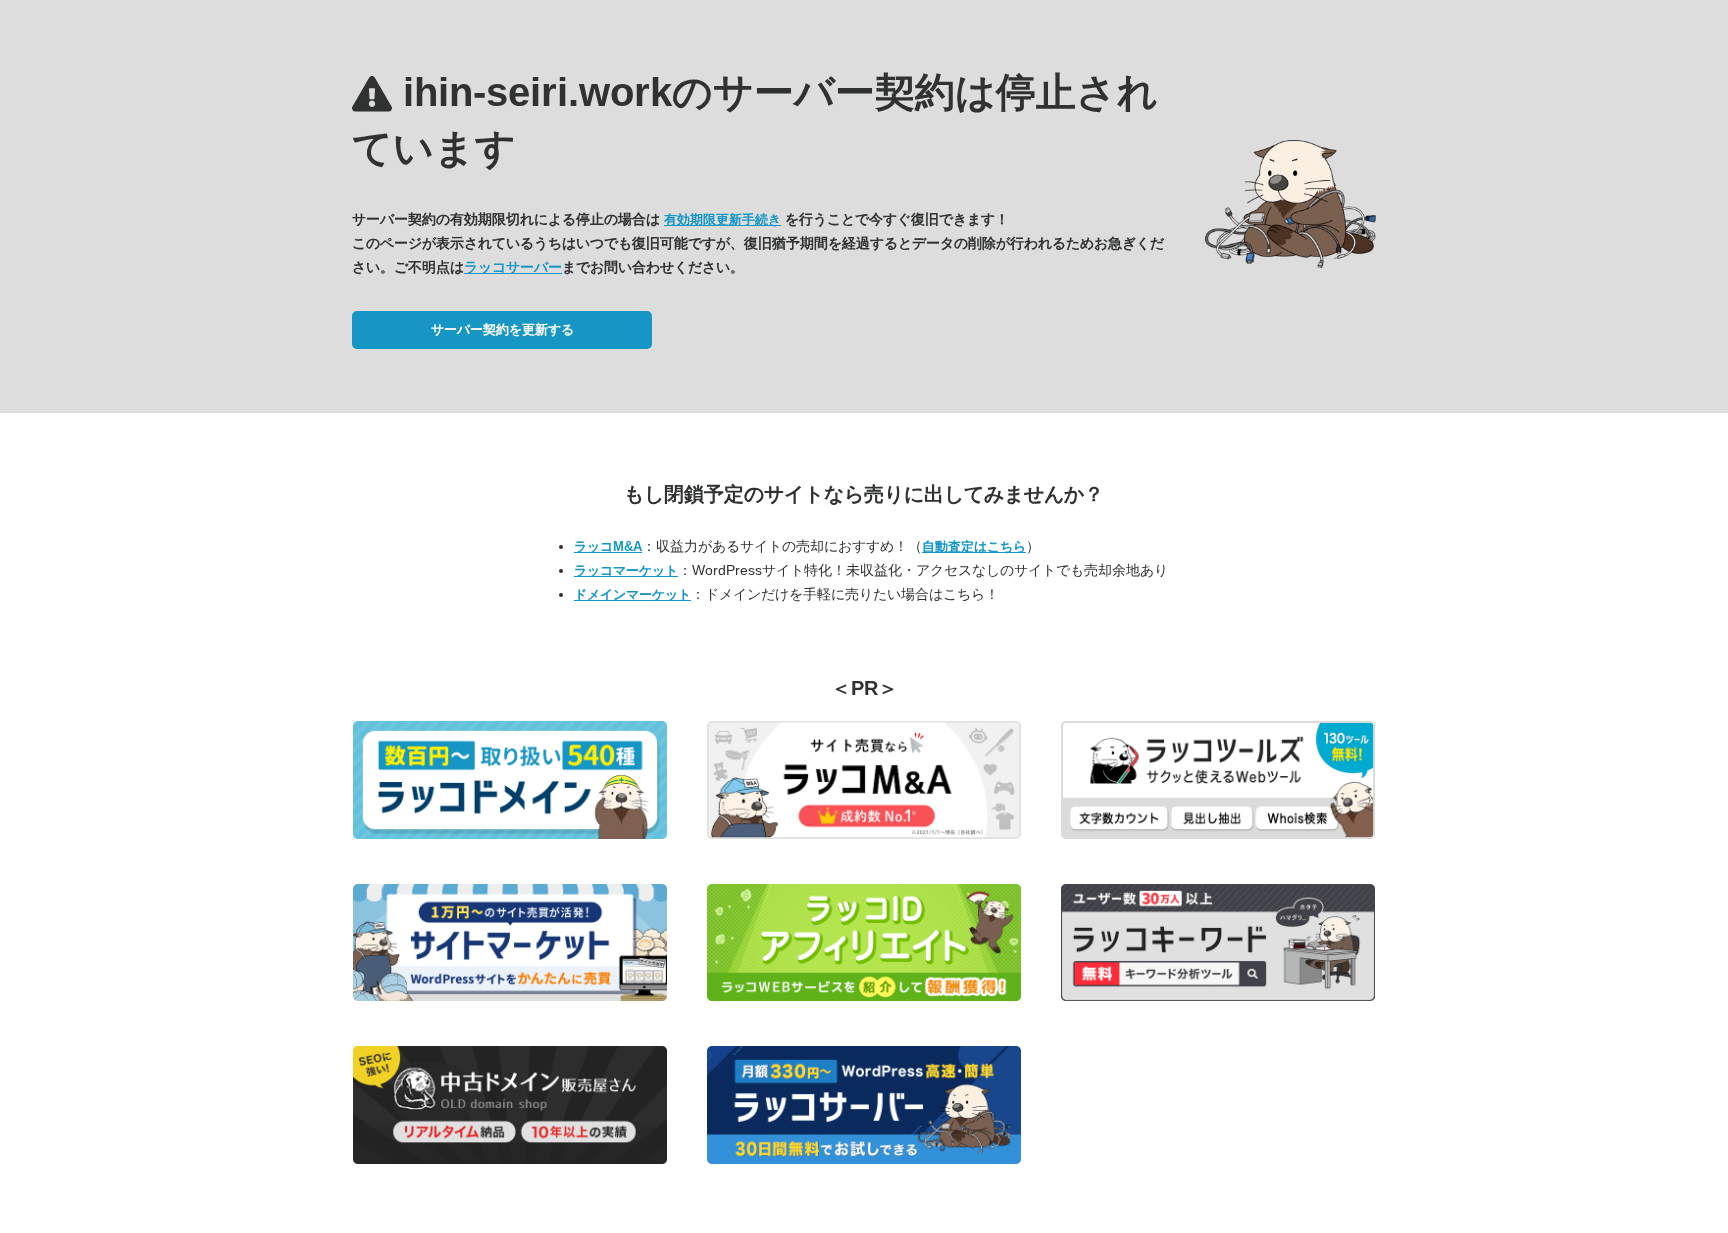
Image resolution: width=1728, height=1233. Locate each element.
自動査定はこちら (974, 546)
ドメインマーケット (632, 594)
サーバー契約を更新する (502, 329)
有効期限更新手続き (722, 219)
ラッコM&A (608, 546)
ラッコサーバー (513, 267)
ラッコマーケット (626, 570)
